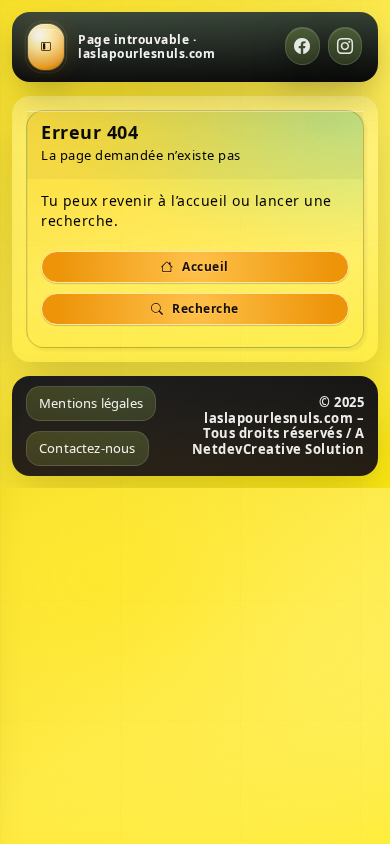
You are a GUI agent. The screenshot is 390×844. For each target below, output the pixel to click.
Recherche (204, 308)
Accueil (204, 266)
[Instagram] (345, 46)
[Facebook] (302, 46)
